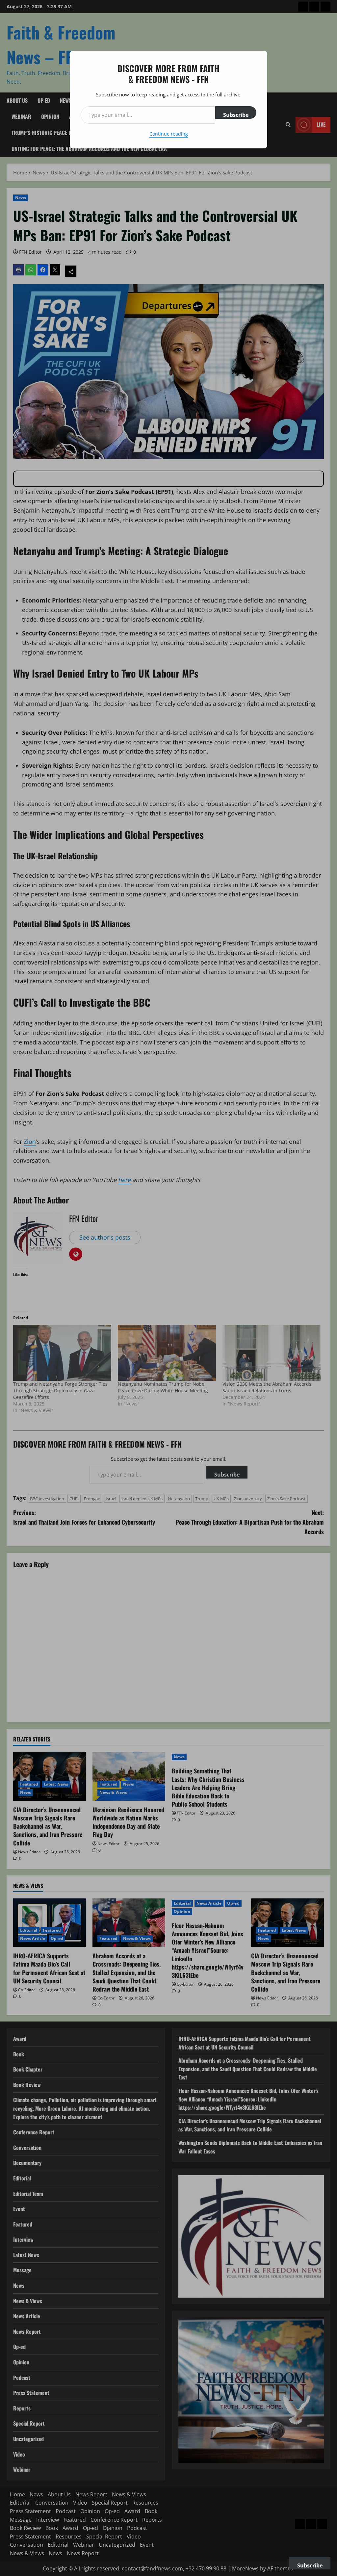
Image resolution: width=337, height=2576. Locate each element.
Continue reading (169, 134)
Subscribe (236, 115)
